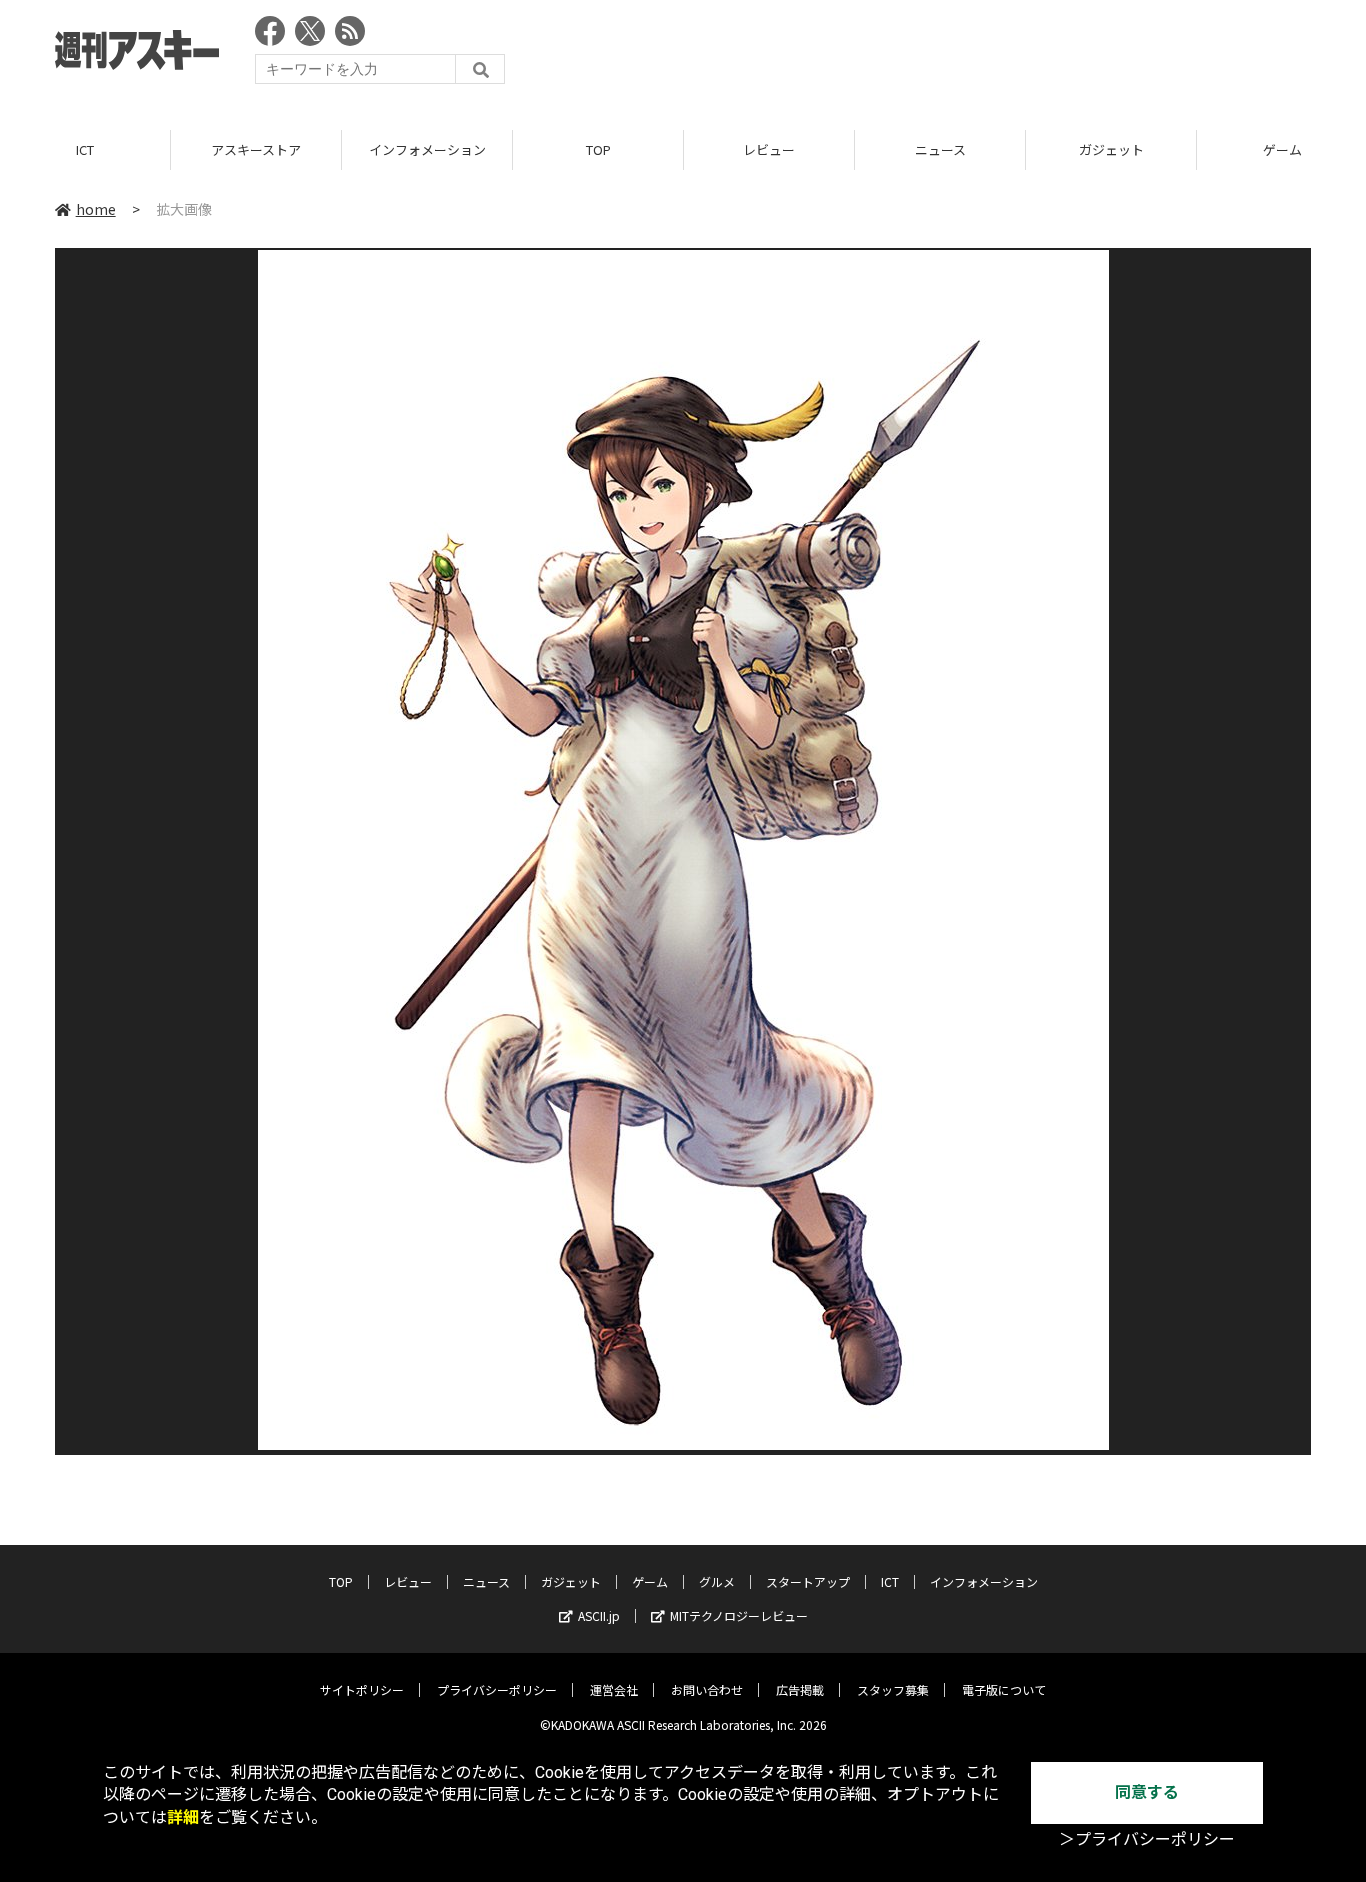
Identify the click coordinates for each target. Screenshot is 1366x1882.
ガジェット (1111, 149)
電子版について (1004, 1689)
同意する (1147, 1792)
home (96, 209)
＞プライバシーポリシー (1147, 1839)
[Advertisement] (947, 55)
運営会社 (614, 1689)
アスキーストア (256, 149)
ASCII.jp (599, 1615)
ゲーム (650, 1581)
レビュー (769, 149)
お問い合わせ (707, 1689)
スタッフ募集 (893, 1689)
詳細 (183, 1817)
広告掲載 (800, 1689)
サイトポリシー (362, 1689)
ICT (85, 149)
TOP (598, 149)
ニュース (940, 149)
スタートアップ (808, 1581)
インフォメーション (427, 149)
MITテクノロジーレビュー (739, 1615)
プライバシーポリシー (497, 1689)
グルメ (717, 1581)
